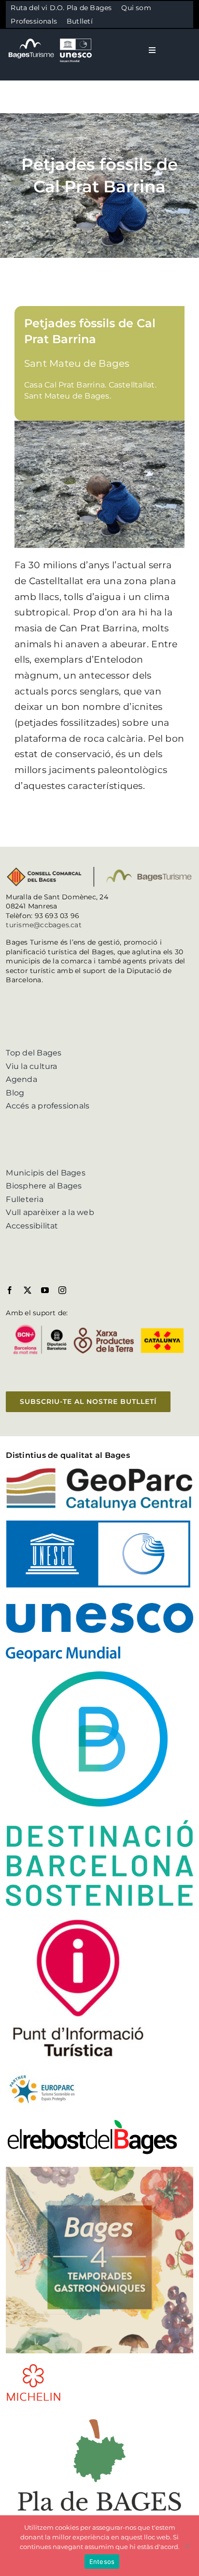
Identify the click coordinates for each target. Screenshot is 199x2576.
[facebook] (10, 1290)
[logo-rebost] (92, 2122)
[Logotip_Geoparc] (99, 1471)
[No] (187, 2546)
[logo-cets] (42, 2074)
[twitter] (28, 1290)
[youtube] (45, 1290)
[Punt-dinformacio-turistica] (78, 1919)
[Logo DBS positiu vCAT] (99, 1675)
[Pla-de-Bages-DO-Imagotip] (99, 2415)
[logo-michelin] (34, 2367)
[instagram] (62, 1290)
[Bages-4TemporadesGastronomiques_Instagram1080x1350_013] (99, 2170)
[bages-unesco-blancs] (51, 38)
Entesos (102, 2562)
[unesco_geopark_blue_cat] (99, 1524)
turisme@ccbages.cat (44, 925)
